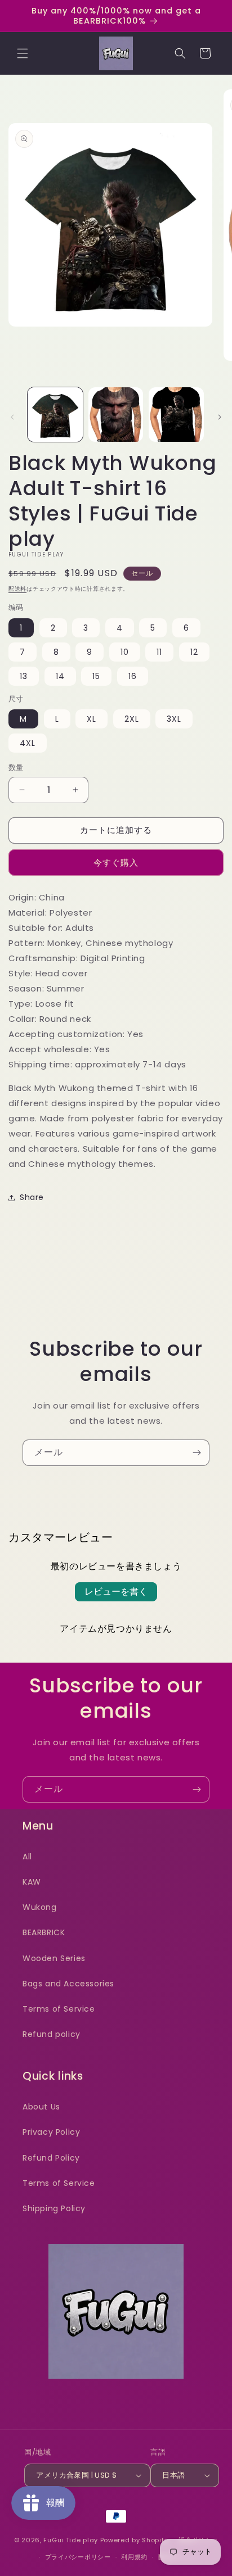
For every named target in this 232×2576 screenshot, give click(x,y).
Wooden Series (54, 1958)
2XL (132, 719)
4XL (28, 743)
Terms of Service (59, 2009)
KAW (32, 1882)
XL (92, 719)
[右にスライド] (220, 417)
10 (125, 652)
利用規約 (134, 2557)
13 (24, 676)
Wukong (40, 1907)
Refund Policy (51, 2158)
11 (159, 652)
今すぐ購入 (116, 863)
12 (194, 652)
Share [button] (32, 1197)
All (27, 1857)
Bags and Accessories (68, 1984)
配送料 (17, 589)
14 (60, 676)
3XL (174, 719)
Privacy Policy (51, 2132)
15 (96, 676)
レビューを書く (116, 1592)
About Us (41, 2107)
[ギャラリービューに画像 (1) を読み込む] (55, 415)
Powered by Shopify (134, 2540)
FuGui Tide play (71, 2540)
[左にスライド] (12, 417)
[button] (23, 53)
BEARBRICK (44, 1932)
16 (133, 676)
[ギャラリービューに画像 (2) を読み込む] (116, 415)
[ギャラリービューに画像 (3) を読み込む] (176, 415)
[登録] (197, 1453)
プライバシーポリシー (78, 2557)
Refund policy (52, 2034)
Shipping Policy (54, 2208)
